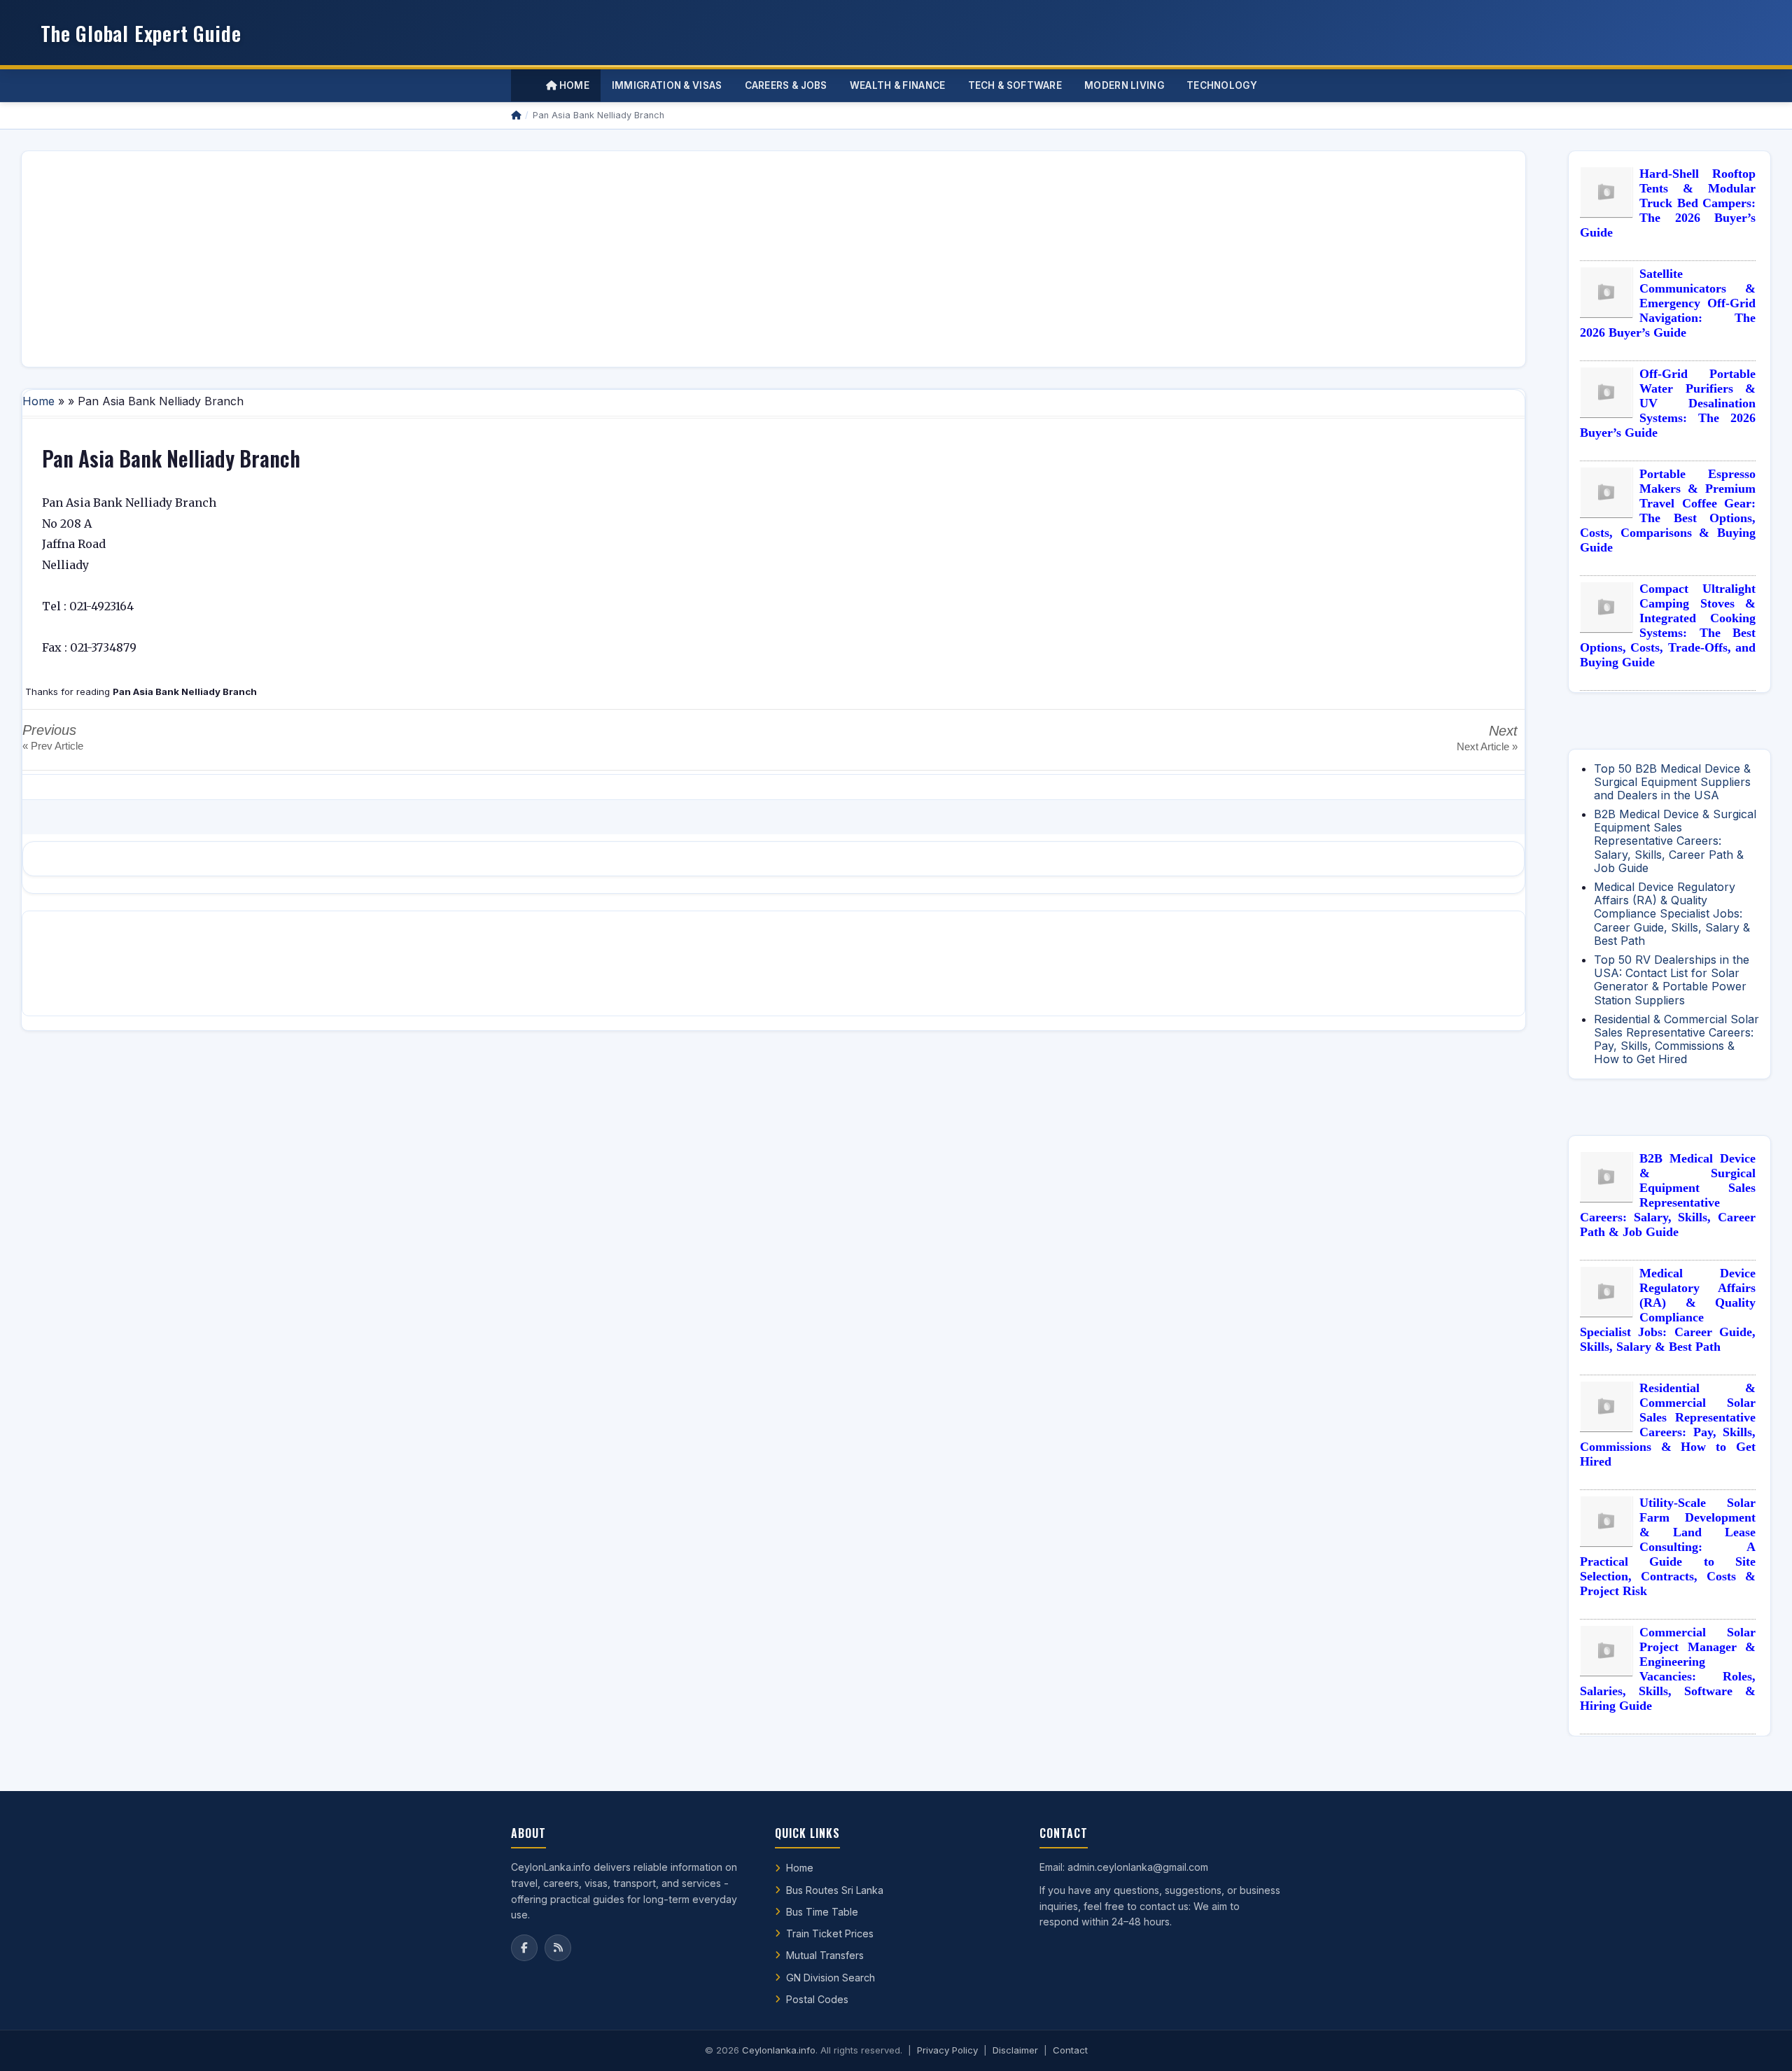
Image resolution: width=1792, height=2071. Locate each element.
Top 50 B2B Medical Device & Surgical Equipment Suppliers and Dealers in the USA (1672, 782)
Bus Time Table (822, 1912)
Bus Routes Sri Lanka (835, 1890)
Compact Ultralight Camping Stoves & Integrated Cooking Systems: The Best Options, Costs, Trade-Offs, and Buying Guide (1668, 625)
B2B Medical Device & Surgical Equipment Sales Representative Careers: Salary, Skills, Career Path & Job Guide (1675, 841)
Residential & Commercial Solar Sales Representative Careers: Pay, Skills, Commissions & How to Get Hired (1676, 1039)
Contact (1070, 2050)
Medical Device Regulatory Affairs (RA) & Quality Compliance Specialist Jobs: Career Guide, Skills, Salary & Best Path (1672, 914)
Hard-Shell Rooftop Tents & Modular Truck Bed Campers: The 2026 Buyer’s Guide (1668, 203)
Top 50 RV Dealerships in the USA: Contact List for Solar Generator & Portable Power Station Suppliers (1672, 980)
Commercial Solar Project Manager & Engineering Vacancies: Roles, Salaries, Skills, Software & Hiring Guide (1668, 1669)
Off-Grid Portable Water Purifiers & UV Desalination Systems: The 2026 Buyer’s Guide (1668, 403)
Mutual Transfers (825, 1955)
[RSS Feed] (558, 1948)
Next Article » (1487, 746)
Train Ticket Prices (830, 1933)
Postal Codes (817, 1999)
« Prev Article (53, 746)
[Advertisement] (453, 259)
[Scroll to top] (1760, 2043)
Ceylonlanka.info (779, 2050)
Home (573, 85)
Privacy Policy (947, 2050)
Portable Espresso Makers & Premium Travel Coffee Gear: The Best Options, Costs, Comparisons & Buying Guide (1668, 511)
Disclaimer (1015, 2050)
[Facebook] (524, 1948)
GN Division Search (831, 1978)
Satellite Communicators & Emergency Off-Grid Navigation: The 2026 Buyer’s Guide (1668, 303)
